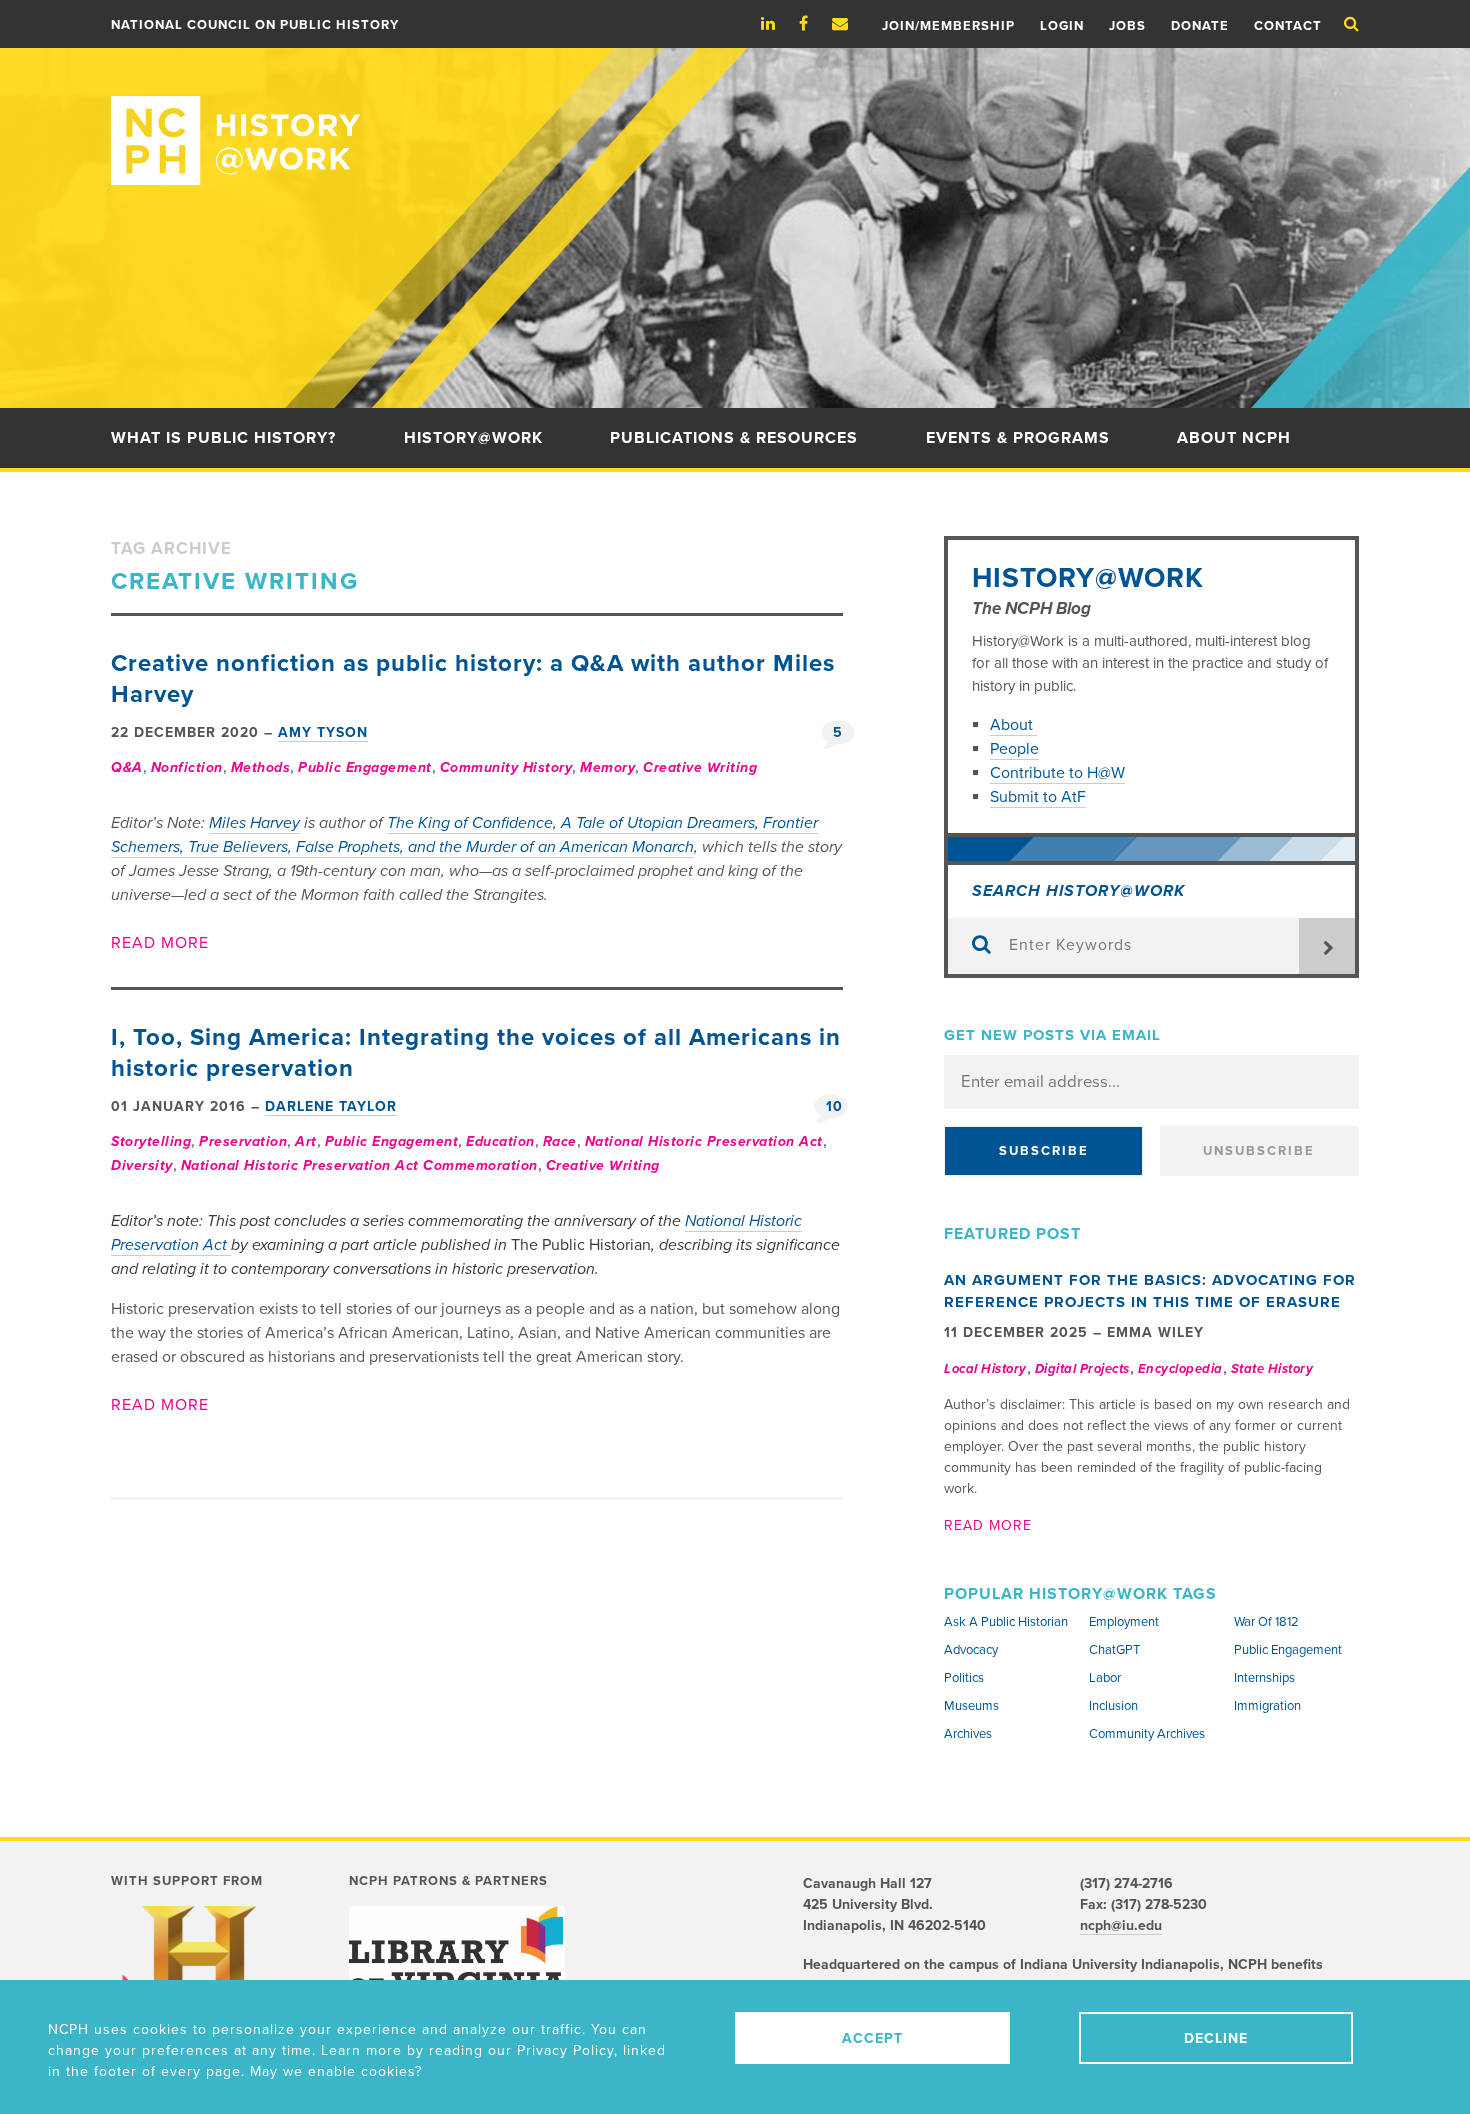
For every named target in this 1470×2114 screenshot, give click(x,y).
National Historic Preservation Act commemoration (359, 1165)
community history (506, 767)
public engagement (365, 767)
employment (1124, 1622)
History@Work (473, 438)
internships (1264, 1678)
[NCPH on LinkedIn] (778, 24)
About (1013, 725)
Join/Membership (948, 26)
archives (968, 1734)
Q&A (127, 767)
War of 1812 (1266, 1622)
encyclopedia (1180, 1369)
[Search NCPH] (1351, 24)
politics (964, 1678)
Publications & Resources (734, 438)
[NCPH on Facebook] (813, 24)
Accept (872, 2038)
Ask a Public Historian (1006, 1622)
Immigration (1267, 1706)
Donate (1200, 26)
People (1014, 749)
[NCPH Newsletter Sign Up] (850, 24)
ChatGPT (1114, 1650)
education (500, 1141)
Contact (1288, 26)
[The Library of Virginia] (457, 1950)
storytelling (151, 1141)
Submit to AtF (1038, 797)
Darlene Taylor (331, 1106)
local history (985, 1369)
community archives (1147, 1734)
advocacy (971, 1650)
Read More (160, 943)
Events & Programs (1018, 438)
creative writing (700, 767)
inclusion (1113, 1706)
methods (261, 767)
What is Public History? (223, 438)
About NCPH (1234, 438)
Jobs (1127, 26)
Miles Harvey (254, 823)
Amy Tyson (323, 732)
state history (1272, 1369)
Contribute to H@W (1057, 773)
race (560, 1141)
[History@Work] (735, 116)
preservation (243, 1141)
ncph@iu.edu (1121, 1925)
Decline (1216, 2038)
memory (607, 767)
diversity (142, 1165)
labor (1105, 1678)
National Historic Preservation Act (704, 1141)
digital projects (1082, 1369)
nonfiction (187, 767)
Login (1062, 26)
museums (971, 1706)
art (306, 1141)
